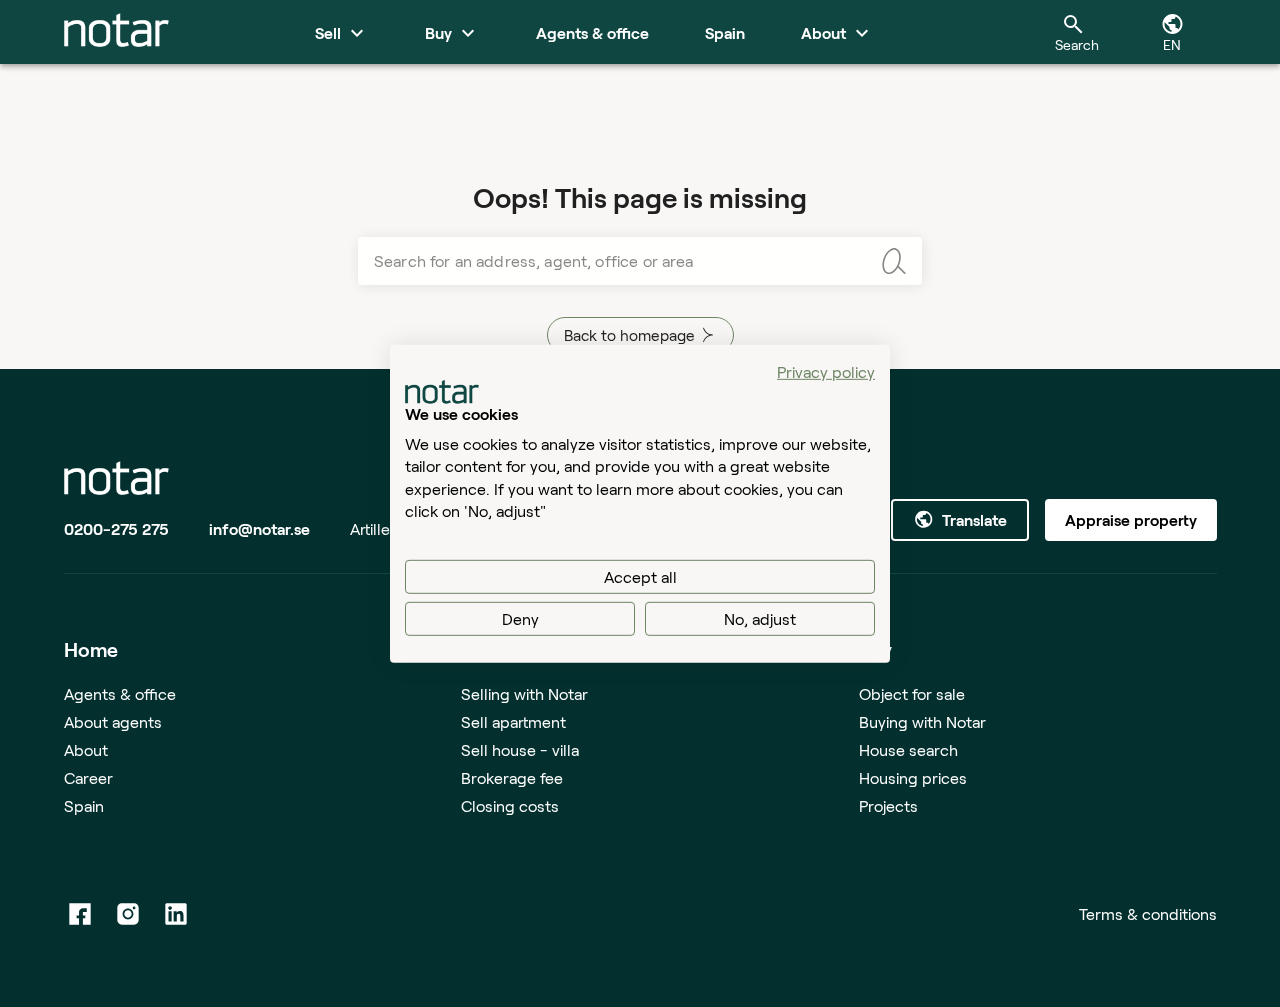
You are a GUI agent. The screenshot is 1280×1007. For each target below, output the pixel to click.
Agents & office (120, 693)
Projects (888, 805)
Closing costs (510, 805)
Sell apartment (513, 721)
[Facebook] (80, 914)
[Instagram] (128, 914)
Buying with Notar (922, 721)
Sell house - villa (520, 749)
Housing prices (913, 777)
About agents (113, 721)
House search (908, 749)
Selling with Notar (524, 693)
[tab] (116, 32)
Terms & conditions (1148, 913)
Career (88, 777)
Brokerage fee (512, 777)
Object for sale (912, 693)
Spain (84, 805)
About (86, 749)
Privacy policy (826, 370)
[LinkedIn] (176, 914)
